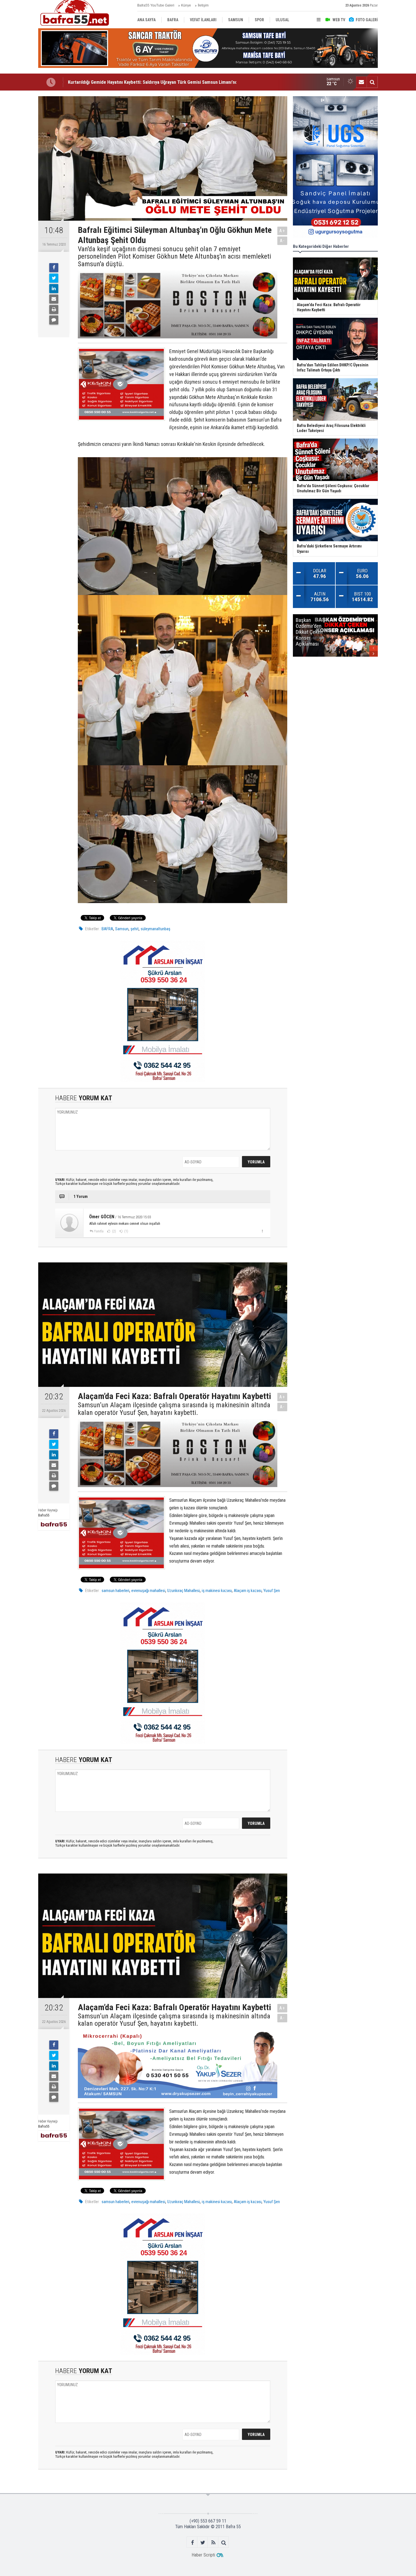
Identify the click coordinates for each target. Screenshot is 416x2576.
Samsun (122, 929)
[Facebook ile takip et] (192, 2542)
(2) (114, 1231)
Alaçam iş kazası (248, 1591)
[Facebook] (54, 268)
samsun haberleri (115, 1591)
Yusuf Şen (272, 1591)
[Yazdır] (54, 310)
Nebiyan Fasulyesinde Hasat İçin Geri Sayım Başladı (118, 82)
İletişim (203, 5)
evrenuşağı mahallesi (148, 1591)
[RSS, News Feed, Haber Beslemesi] (213, 2542)
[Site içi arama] (372, 82)
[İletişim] (361, 82)
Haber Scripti (203, 2555)
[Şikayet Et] (262, 1231)
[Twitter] (54, 278)
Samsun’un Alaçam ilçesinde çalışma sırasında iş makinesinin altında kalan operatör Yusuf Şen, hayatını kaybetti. (174, 1409)
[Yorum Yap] (54, 320)
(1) (126, 1231)
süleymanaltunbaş (156, 929)
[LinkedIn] (54, 289)
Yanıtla (99, 1231)
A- (282, 241)
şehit (135, 929)
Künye (186, 5)
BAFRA (107, 929)
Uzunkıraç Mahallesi (184, 1591)
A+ (282, 231)
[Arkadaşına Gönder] (54, 299)
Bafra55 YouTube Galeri (156, 5)
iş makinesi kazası (217, 1591)
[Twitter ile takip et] (203, 2542)
